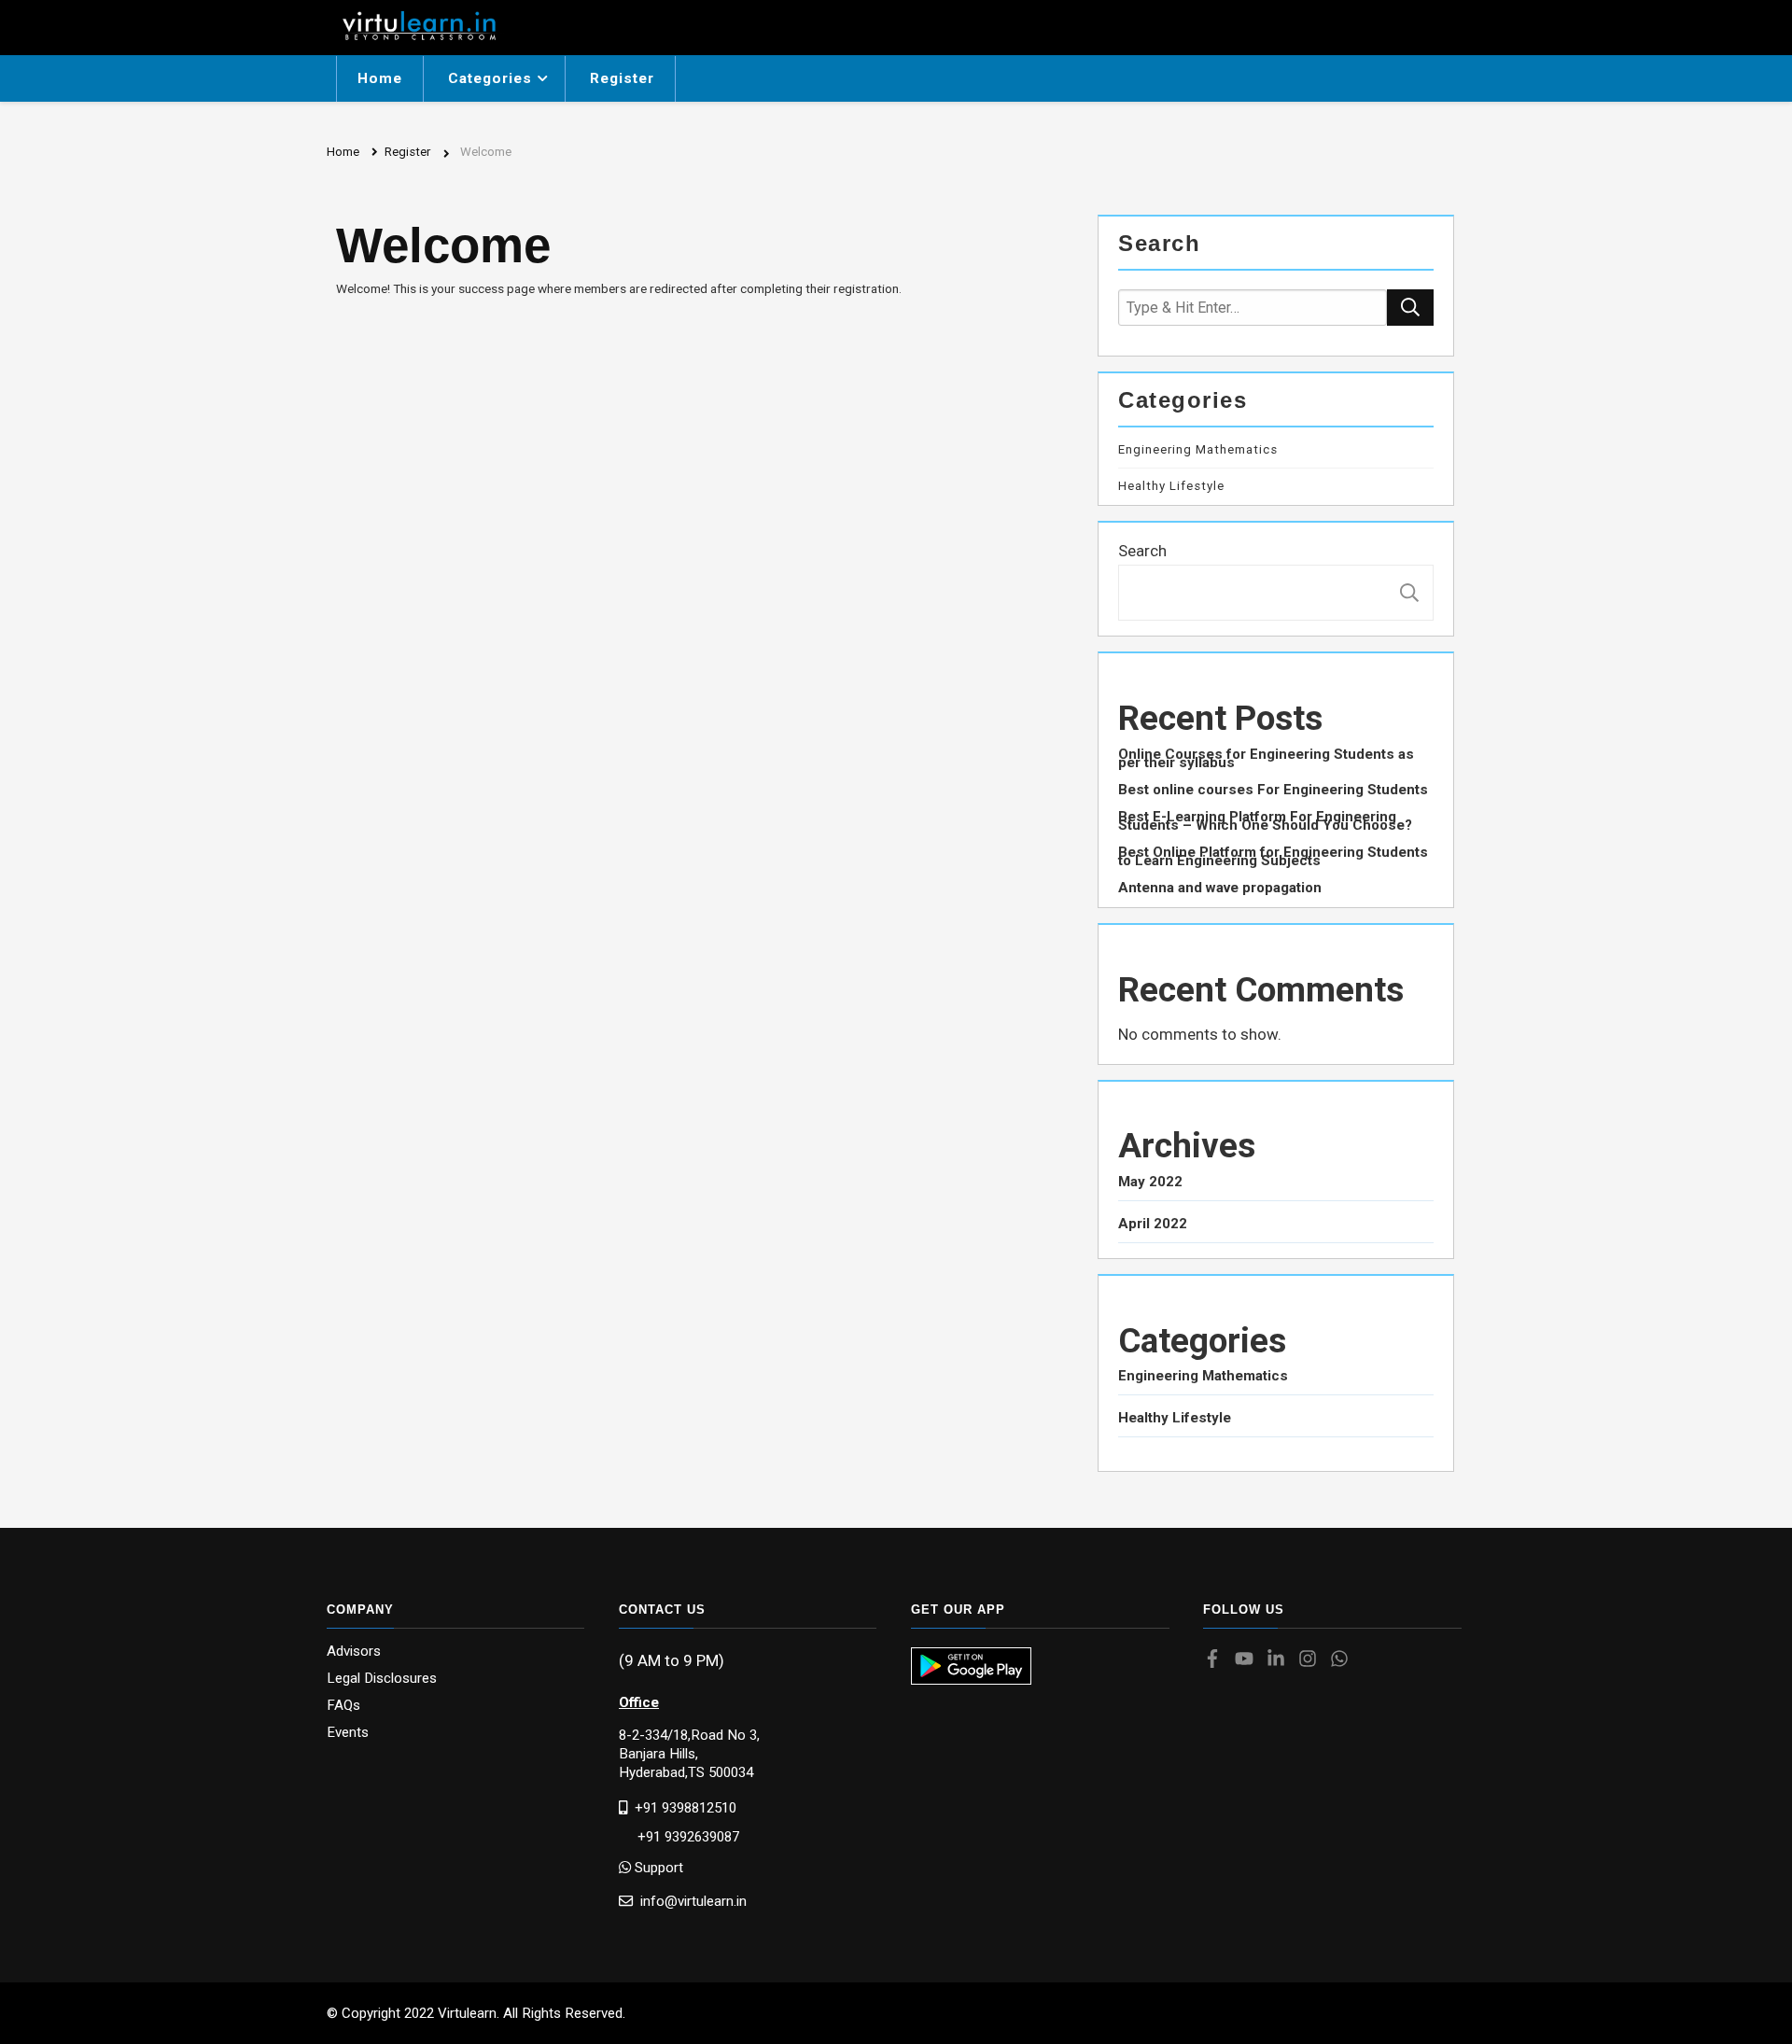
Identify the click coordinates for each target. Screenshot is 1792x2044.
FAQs (343, 1706)
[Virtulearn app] (971, 1666)
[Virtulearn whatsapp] (1344, 1660)
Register (622, 78)
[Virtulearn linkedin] (1281, 1660)
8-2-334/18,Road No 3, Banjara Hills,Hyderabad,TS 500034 (689, 1754)
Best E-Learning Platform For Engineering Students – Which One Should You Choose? (1265, 821)
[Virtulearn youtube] (1249, 1660)
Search (1142, 551)
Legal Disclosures (382, 1679)
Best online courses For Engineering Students (1273, 790)
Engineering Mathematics (1198, 450)
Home (380, 78)
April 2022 (1153, 1224)
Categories (490, 78)
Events (348, 1733)
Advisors (354, 1652)
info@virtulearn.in (690, 1901)
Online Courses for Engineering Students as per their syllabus (1266, 759)
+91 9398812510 (682, 1807)
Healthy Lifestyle (1171, 486)
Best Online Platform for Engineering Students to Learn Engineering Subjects (1273, 857)
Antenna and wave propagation (1220, 888)
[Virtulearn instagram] (1312, 1660)
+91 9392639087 (679, 1837)
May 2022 (1150, 1182)
